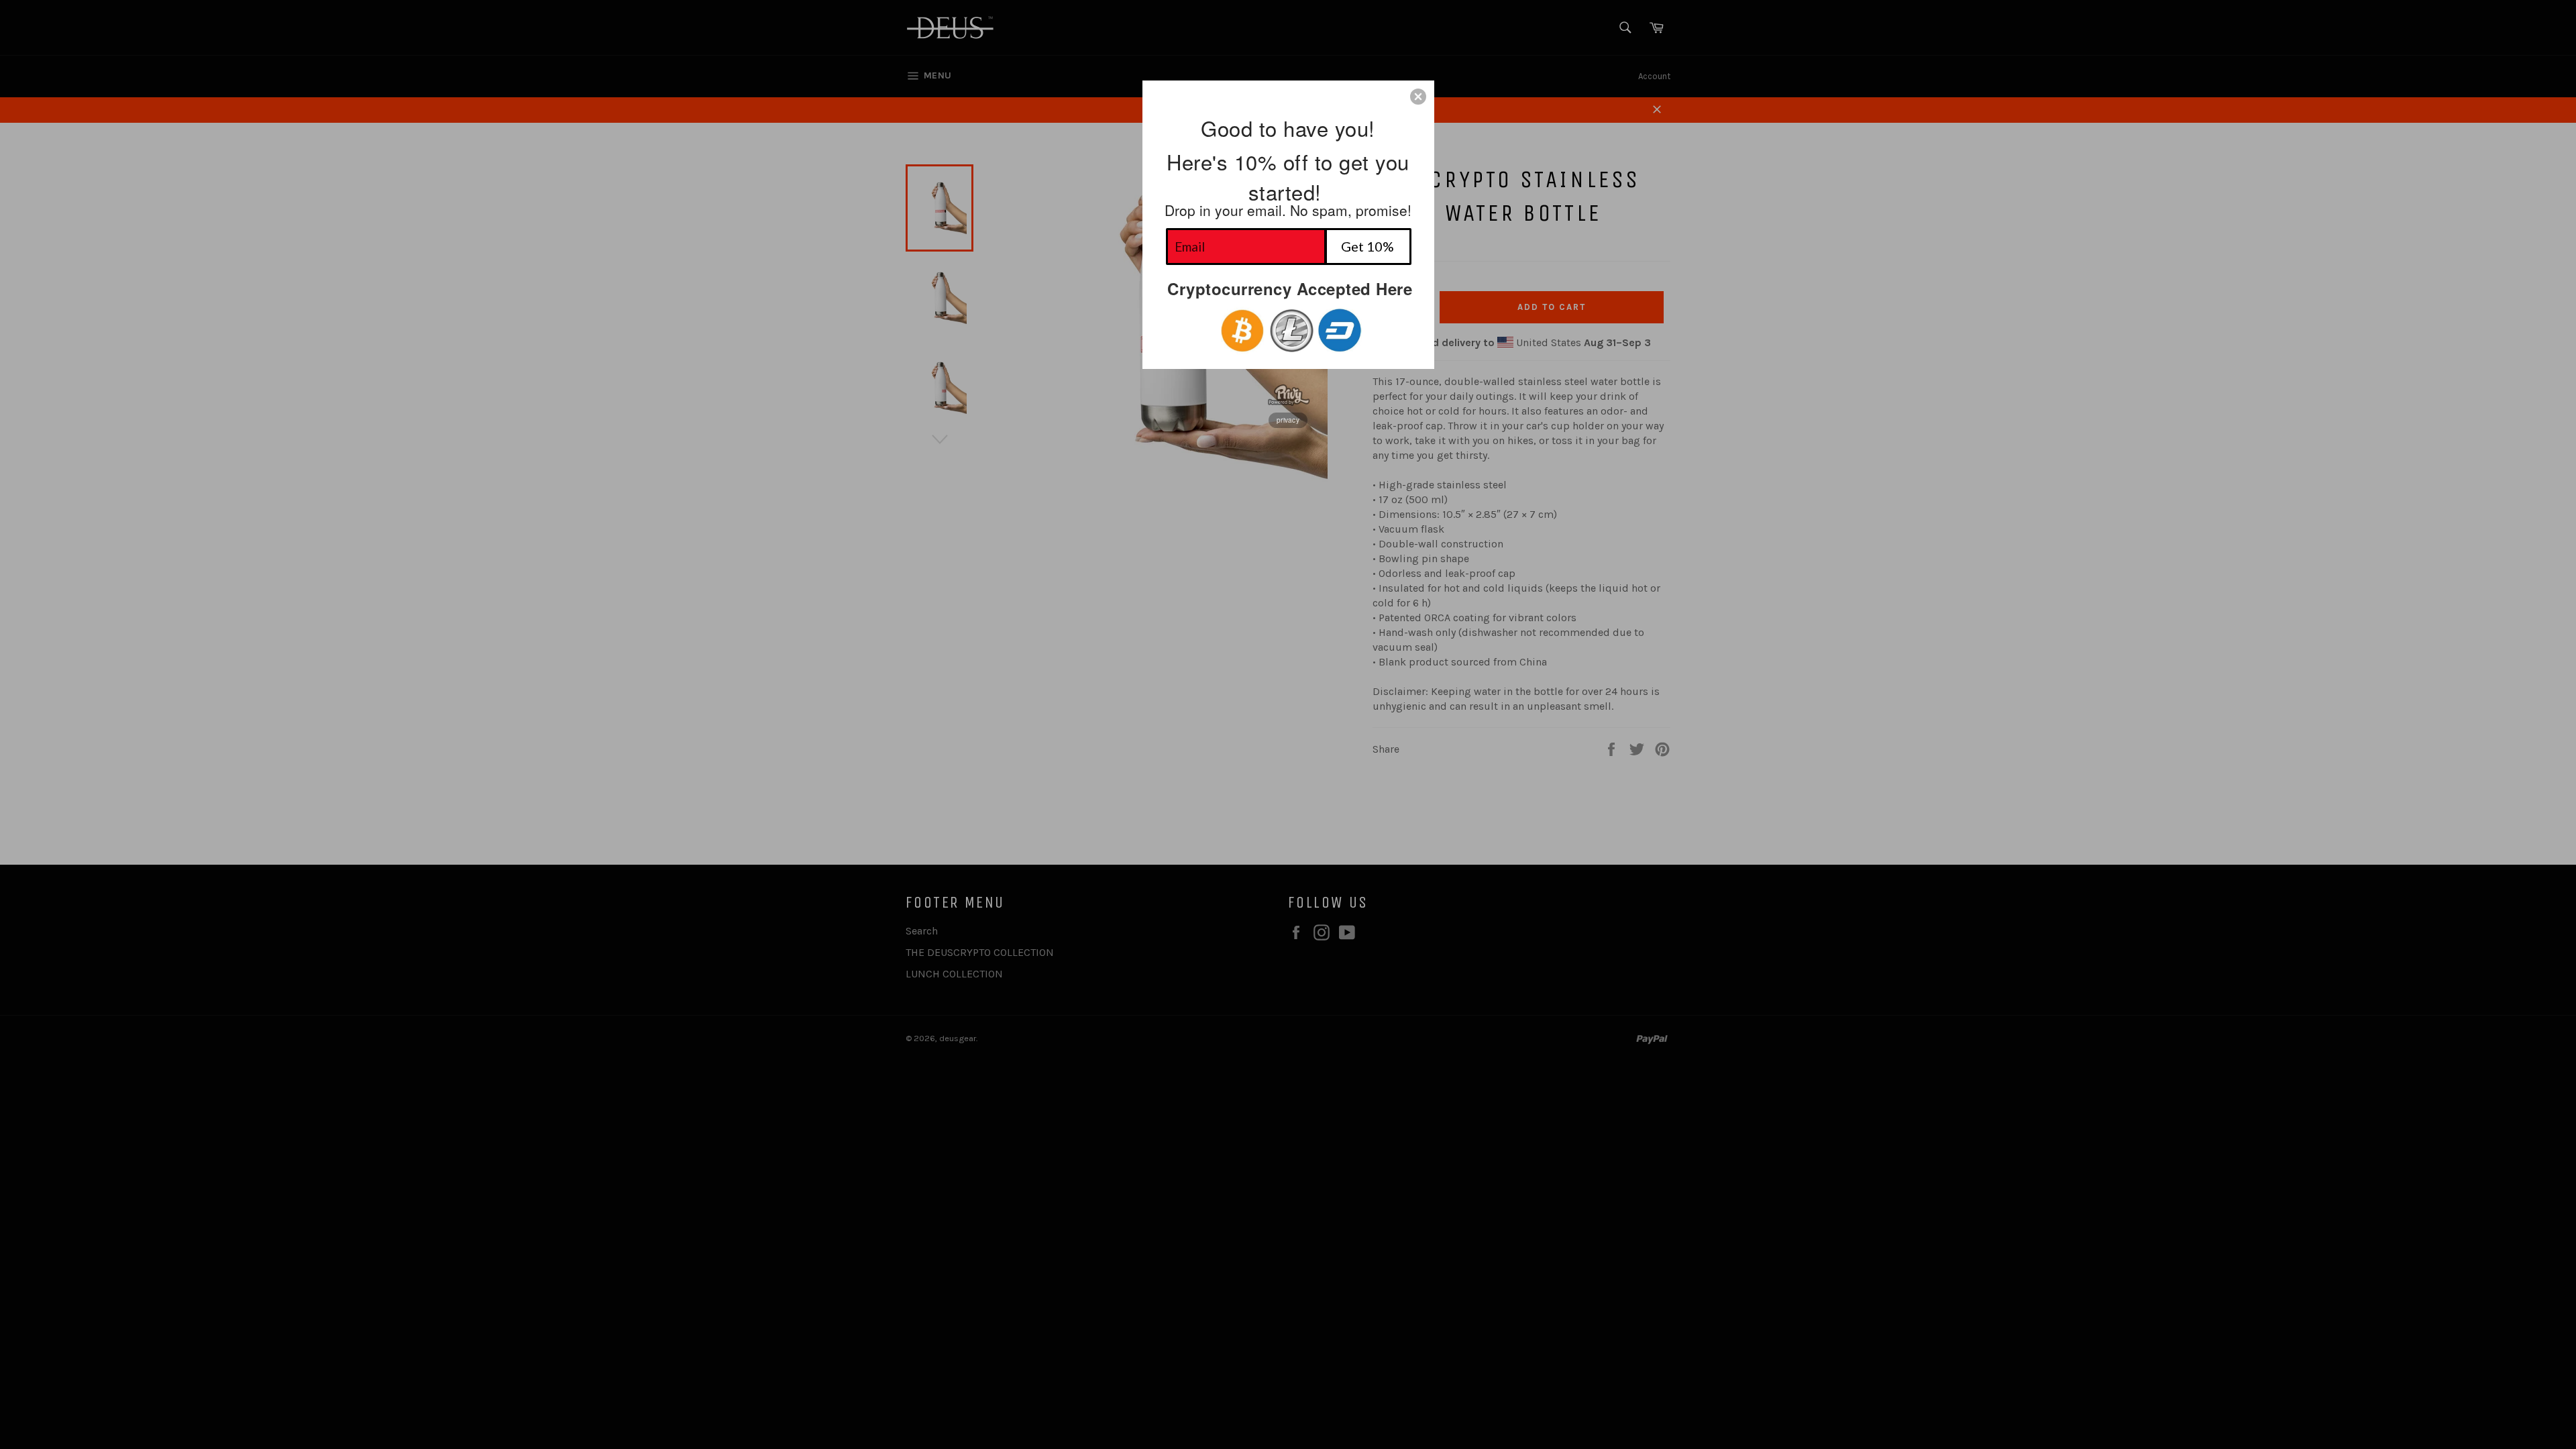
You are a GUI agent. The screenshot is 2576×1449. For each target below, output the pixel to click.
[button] (1418, 97)
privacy (1288, 420)
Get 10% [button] (1367, 246)
